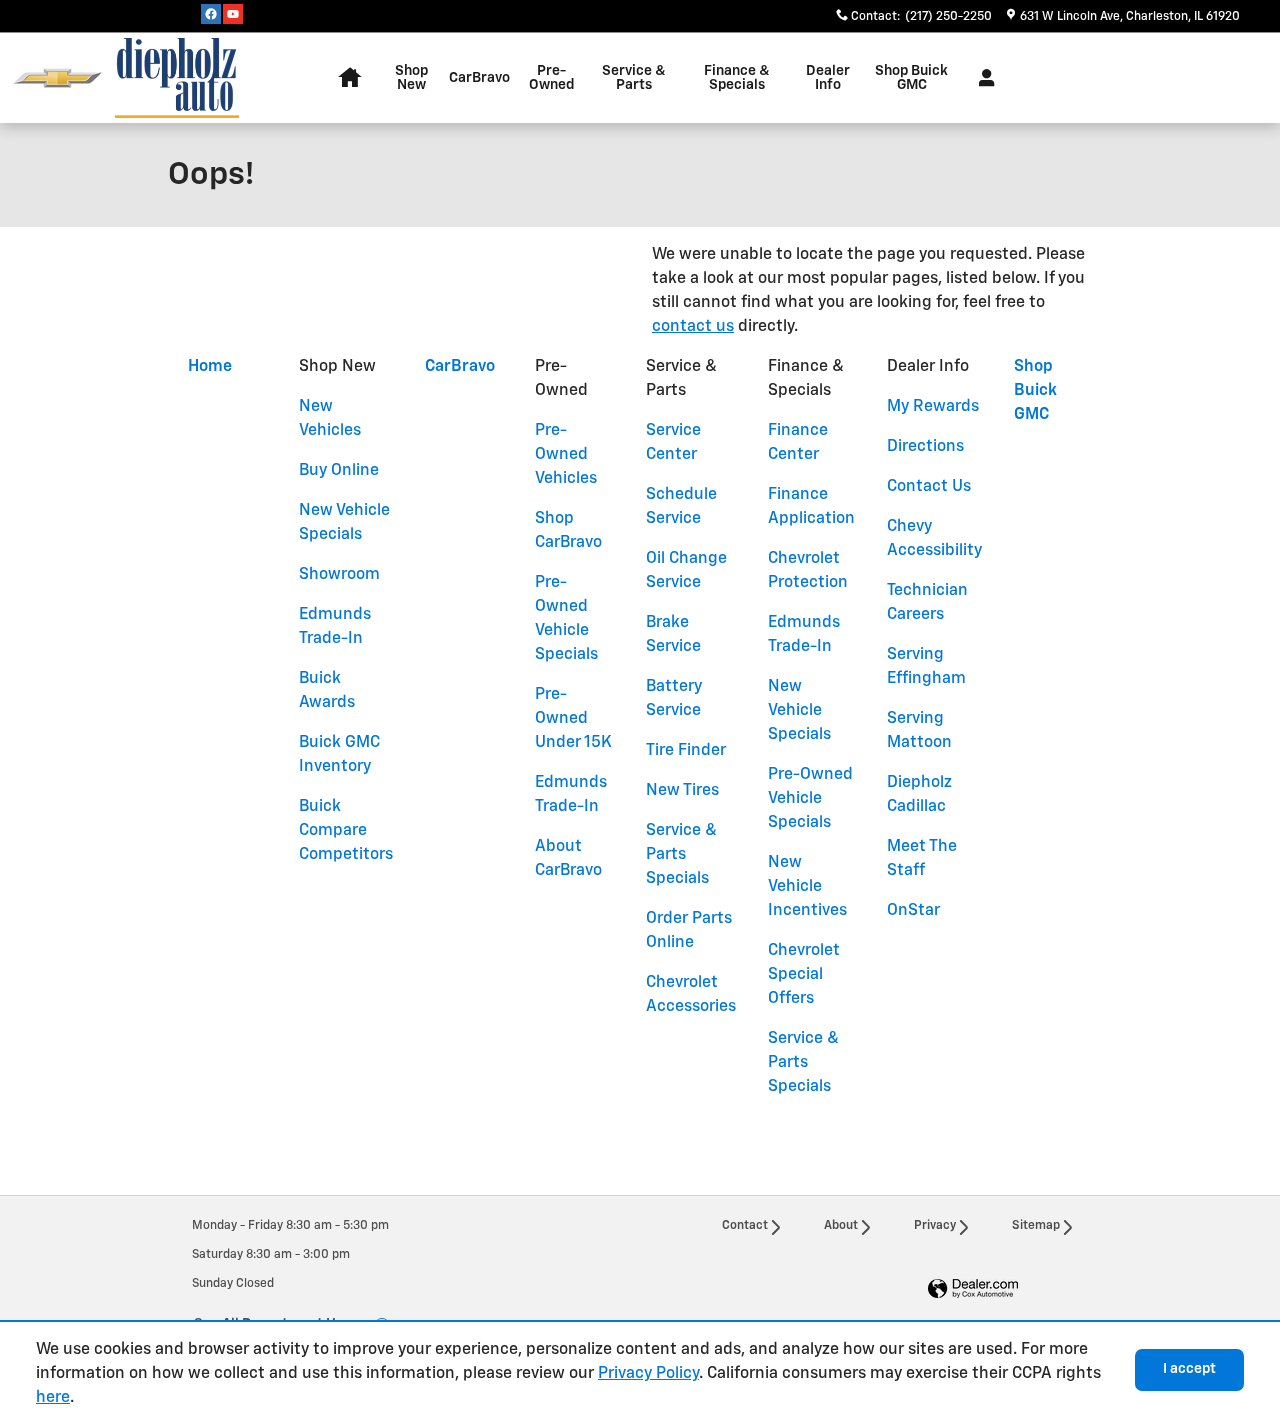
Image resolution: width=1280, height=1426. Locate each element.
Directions (925, 447)
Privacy (935, 1226)
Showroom (339, 575)
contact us (693, 327)
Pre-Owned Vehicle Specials (810, 799)
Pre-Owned (551, 78)
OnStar (913, 911)
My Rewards (933, 407)
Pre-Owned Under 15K (573, 719)
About (841, 1226)
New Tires (682, 791)
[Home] (57, 78)
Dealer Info (828, 78)
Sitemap (1036, 1226)
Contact (745, 1226)
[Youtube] (233, 14)
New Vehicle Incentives (807, 887)
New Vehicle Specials (799, 711)
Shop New (411, 78)
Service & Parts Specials (681, 855)
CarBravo (479, 78)
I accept (1189, 1369)
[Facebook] (211, 14)
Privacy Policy (648, 1374)
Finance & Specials (737, 78)
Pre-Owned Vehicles (566, 455)
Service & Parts (634, 78)
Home (210, 367)
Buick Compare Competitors (346, 831)
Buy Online (339, 471)
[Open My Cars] (981, 78)
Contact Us (929, 487)
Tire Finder (686, 751)
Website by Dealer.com (973, 1289)
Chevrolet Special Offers (804, 975)
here (53, 1398)
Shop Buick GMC (911, 78)
